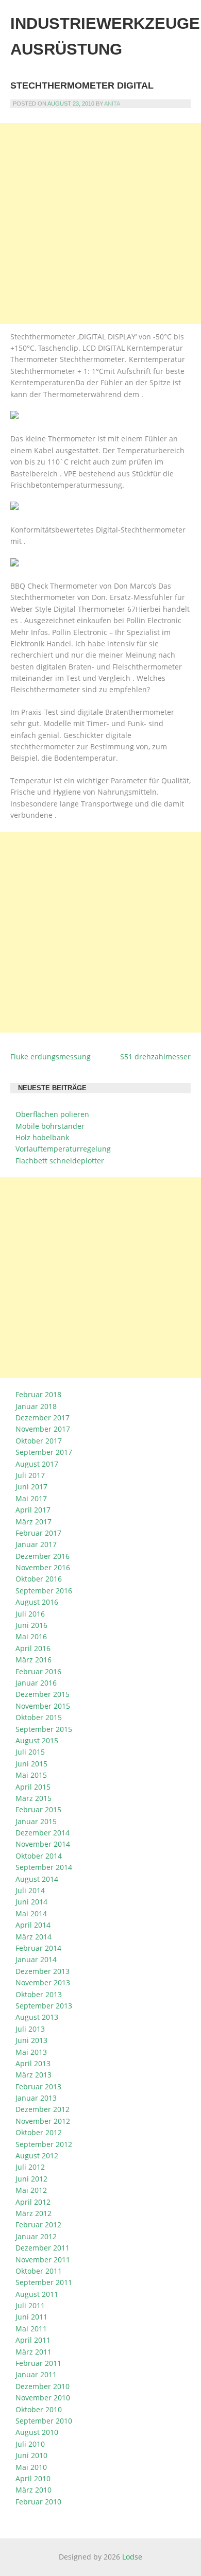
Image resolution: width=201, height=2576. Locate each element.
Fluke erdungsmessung (51, 1057)
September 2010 (44, 2421)
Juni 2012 (31, 2179)
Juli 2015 (30, 1752)
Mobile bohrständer (50, 1126)
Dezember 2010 (43, 2386)
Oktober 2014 (39, 1856)
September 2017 (44, 1452)
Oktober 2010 (39, 2409)
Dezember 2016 (43, 1556)
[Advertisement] (100, 224)
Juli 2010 (30, 2444)
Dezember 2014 (43, 1833)
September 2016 (44, 1591)
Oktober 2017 (39, 1441)
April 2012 (33, 2202)
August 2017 (37, 1464)
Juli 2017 (30, 1475)
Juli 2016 (30, 1614)
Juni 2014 (31, 1902)
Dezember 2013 (43, 1971)
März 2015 (33, 1798)
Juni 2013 (31, 2040)
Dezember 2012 (43, 2109)
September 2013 (44, 2006)
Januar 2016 (36, 1683)
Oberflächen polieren (52, 1114)
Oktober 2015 (39, 1717)
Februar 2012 (38, 2225)
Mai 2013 (31, 2052)
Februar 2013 (38, 2086)
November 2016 (43, 1567)
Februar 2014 (38, 1948)
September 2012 (44, 2144)
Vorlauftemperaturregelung (63, 1149)
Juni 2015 (31, 1764)
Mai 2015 (31, 1775)
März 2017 (33, 1522)
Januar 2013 (36, 2098)
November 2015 (43, 1706)
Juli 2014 (30, 1890)
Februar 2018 (38, 1394)
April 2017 (33, 1510)
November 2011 (43, 2260)
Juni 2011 (31, 2317)
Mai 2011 (31, 2329)
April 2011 (33, 2340)
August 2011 (37, 2294)
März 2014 (33, 1937)
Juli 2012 (30, 2167)
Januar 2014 (36, 1959)
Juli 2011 (30, 2305)
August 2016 (37, 1602)
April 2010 (33, 2478)
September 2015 (44, 1729)
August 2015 (37, 1740)
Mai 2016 (31, 1636)
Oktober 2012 (39, 2132)
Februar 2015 (38, 1809)
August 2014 (37, 1879)
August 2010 (37, 2432)
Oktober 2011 (39, 2271)
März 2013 (33, 2075)
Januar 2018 (36, 1406)
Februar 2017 (38, 1533)
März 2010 (33, 2490)
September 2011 (44, 2282)
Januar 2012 (36, 2236)
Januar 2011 (36, 2374)
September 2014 (44, 1867)
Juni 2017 (31, 1487)
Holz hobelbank (42, 1137)
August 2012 (37, 2156)
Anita (112, 104)
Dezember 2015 (43, 1694)
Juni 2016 (31, 1625)
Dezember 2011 (43, 2248)
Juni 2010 (31, 2455)
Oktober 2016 (39, 1579)
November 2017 (43, 1429)
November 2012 (43, 2121)
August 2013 (37, 2017)
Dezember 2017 (43, 1418)
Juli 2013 (30, 2029)
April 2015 (33, 1787)
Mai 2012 (31, 2190)
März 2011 (33, 2352)
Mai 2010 (31, 2467)
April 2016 (33, 1648)
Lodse (132, 2557)
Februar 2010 (38, 2502)
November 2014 (43, 1844)
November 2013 (43, 1982)
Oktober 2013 (39, 1994)
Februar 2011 (38, 2363)
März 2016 (33, 1660)
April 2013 (33, 2063)
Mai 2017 (31, 1498)
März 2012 (33, 2213)
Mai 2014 (31, 1913)
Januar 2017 (36, 1544)
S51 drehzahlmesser (155, 1057)
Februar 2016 (38, 1671)
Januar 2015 (36, 1821)
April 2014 (33, 1925)
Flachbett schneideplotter (60, 1161)
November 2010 (43, 2398)
